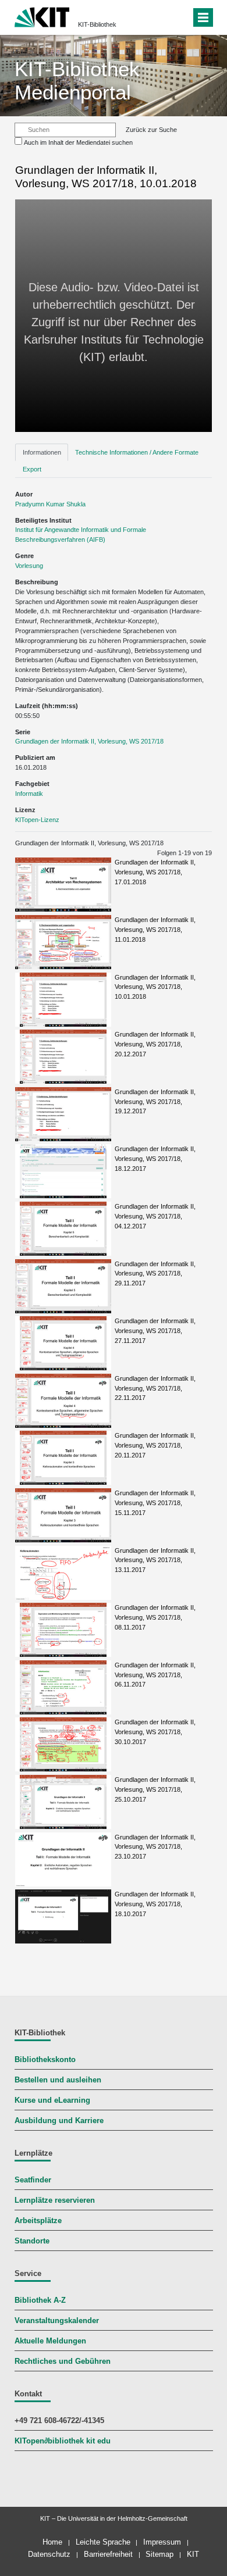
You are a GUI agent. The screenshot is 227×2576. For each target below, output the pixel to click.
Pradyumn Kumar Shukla (50, 504)
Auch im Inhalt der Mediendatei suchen (78, 142)
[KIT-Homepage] (42, 16)
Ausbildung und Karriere (59, 2121)
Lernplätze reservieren (55, 2200)
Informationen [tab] (42, 452)
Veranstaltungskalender (57, 2321)
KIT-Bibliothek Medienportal (77, 81)
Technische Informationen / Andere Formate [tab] (137, 452)
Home (52, 2542)
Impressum (162, 2542)
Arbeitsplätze (38, 2221)
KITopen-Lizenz (37, 820)
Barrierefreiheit (108, 2554)
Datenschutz (49, 2554)
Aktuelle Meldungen (50, 2341)
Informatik (29, 794)
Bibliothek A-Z (40, 2300)
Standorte (32, 2241)
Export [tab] (32, 469)
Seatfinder (33, 2180)
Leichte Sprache (103, 2542)
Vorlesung (29, 566)
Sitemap (159, 2554)
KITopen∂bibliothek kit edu (63, 2441)
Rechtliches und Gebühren (63, 2361)
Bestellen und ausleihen (58, 2080)
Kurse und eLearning (52, 2100)
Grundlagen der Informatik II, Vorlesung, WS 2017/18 (89, 741)
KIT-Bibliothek (97, 24)
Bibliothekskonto (45, 2060)
